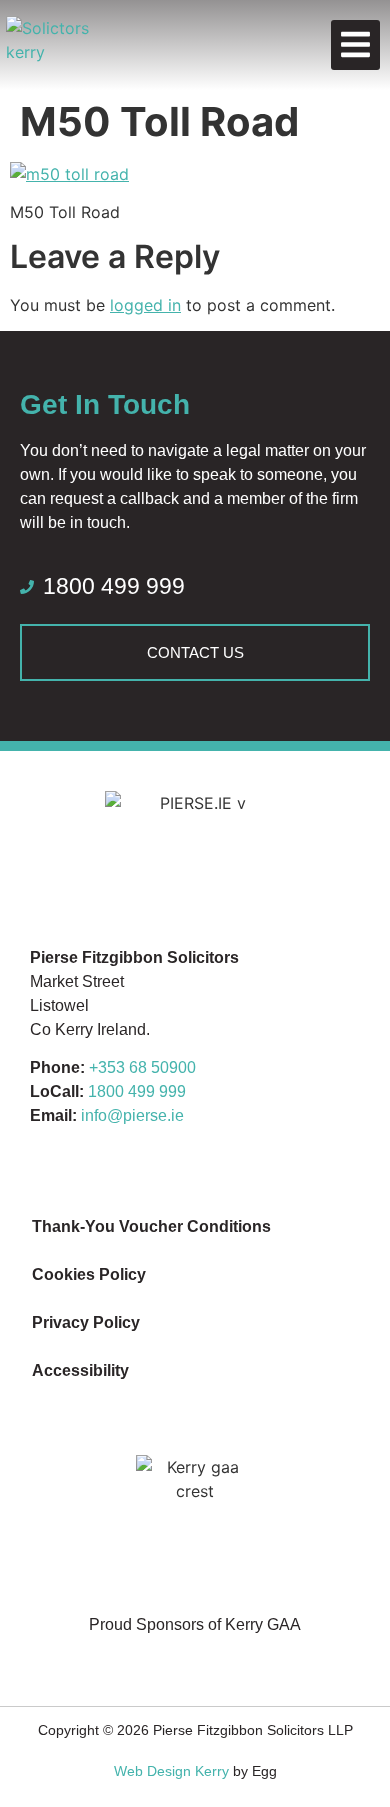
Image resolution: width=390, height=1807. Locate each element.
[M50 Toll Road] (69, 174)
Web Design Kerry (171, 1771)
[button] (356, 45)
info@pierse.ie (132, 1115)
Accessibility (80, 1370)
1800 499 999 (137, 1091)
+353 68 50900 (142, 1067)
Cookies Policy (89, 1274)
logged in (145, 305)
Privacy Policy (86, 1322)
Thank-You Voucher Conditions (151, 1226)
